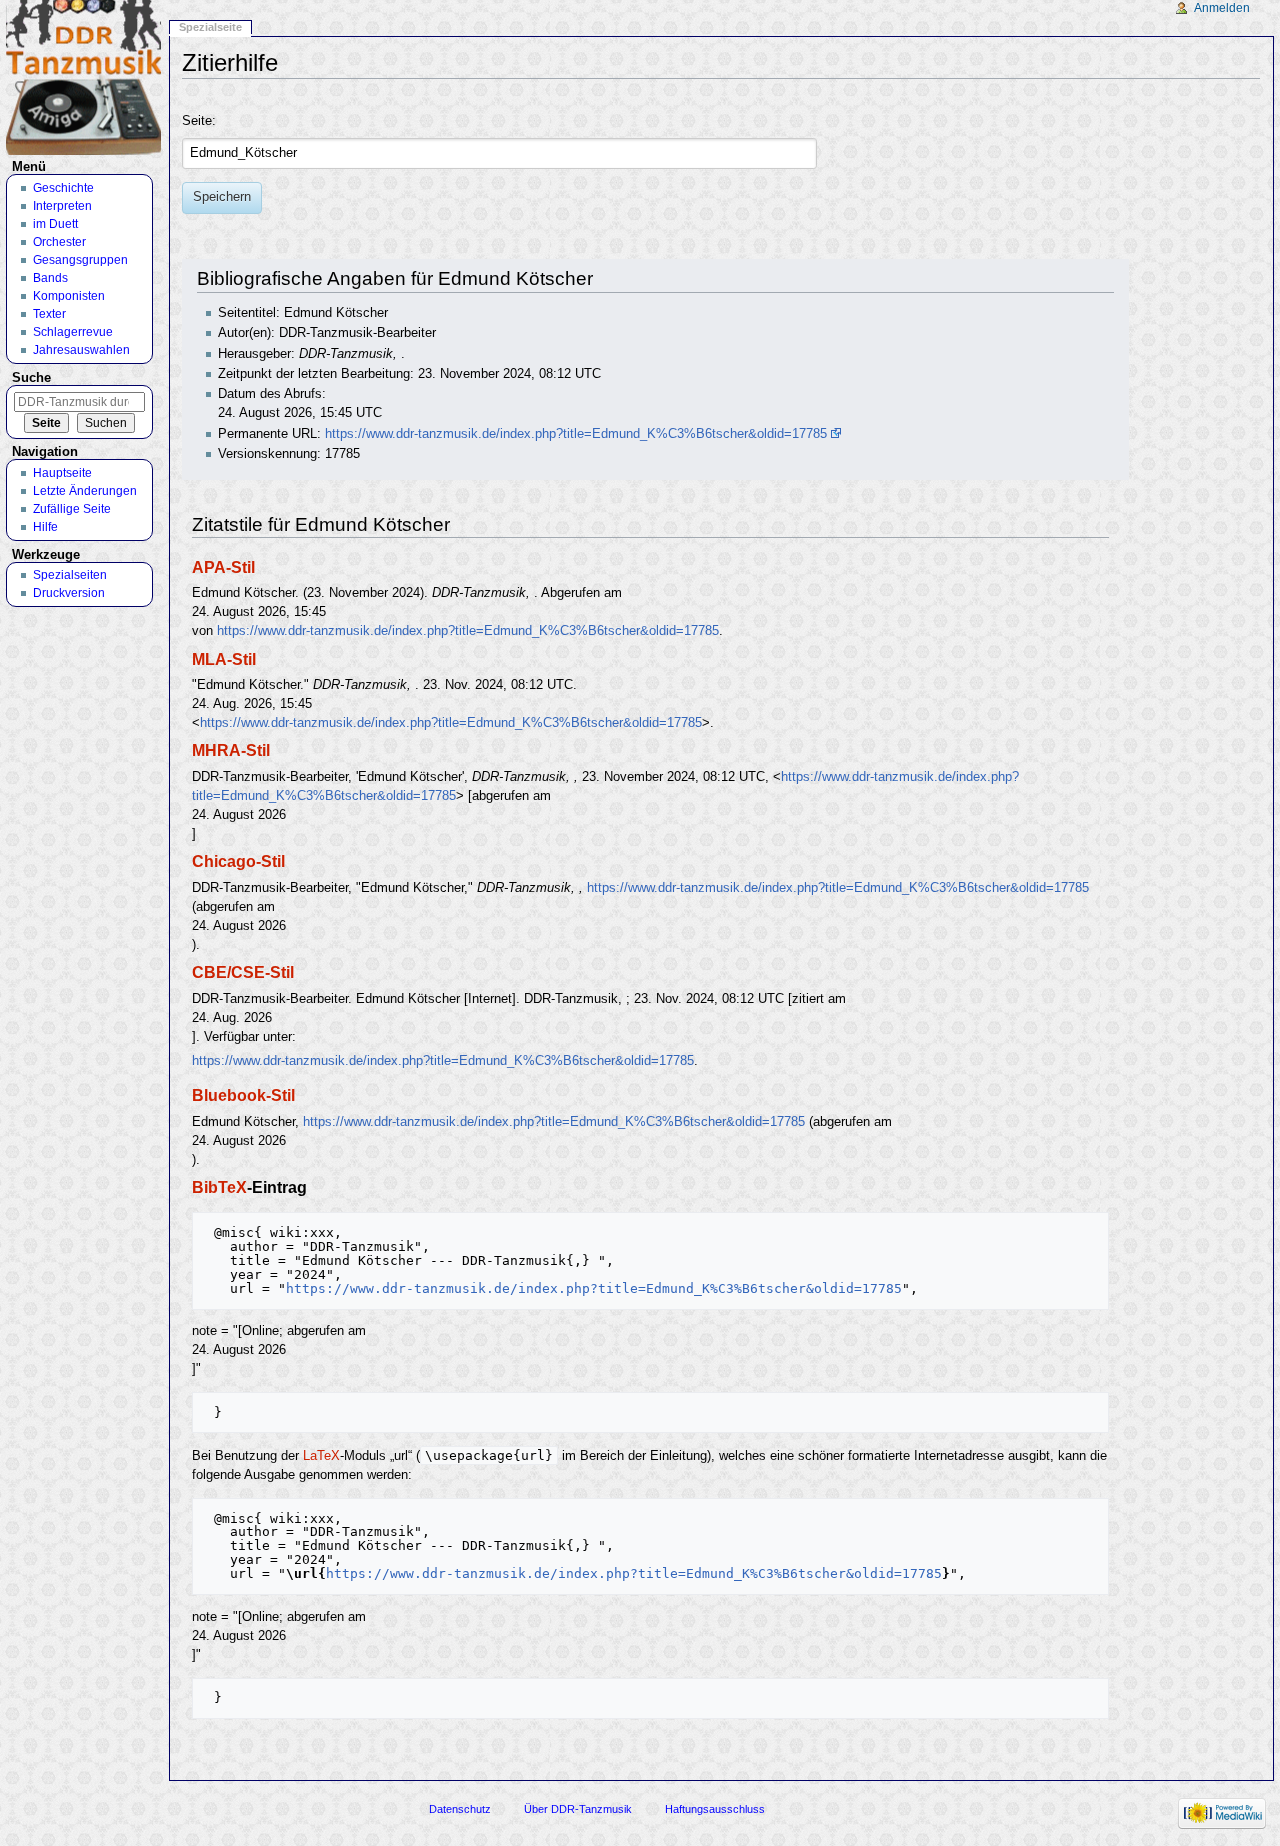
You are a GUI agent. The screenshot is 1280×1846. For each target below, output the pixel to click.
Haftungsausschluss (715, 1809)
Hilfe (45, 527)
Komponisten (69, 296)
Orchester (59, 242)
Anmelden (1222, 8)
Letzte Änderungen (85, 491)
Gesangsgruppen (80, 260)
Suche (31, 378)
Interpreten (62, 206)
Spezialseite (210, 27)
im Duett (55, 224)
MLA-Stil (224, 659)
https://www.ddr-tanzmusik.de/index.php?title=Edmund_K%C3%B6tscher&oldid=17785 (576, 434)
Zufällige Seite (72, 509)
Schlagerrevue (73, 332)
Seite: (199, 121)
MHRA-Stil (231, 750)
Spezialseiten (70, 575)
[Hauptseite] (83, 77)
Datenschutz (460, 1809)
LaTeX (321, 1456)
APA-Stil (223, 567)
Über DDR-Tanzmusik (578, 1809)
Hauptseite (62, 473)
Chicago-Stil (238, 861)
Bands (50, 278)
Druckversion (69, 593)
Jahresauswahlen (81, 350)
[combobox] (499, 154)
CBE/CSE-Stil (243, 972)
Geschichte (63, 188)
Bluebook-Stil (243, 1095)
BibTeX (219, 1187)
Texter (49, 314)
